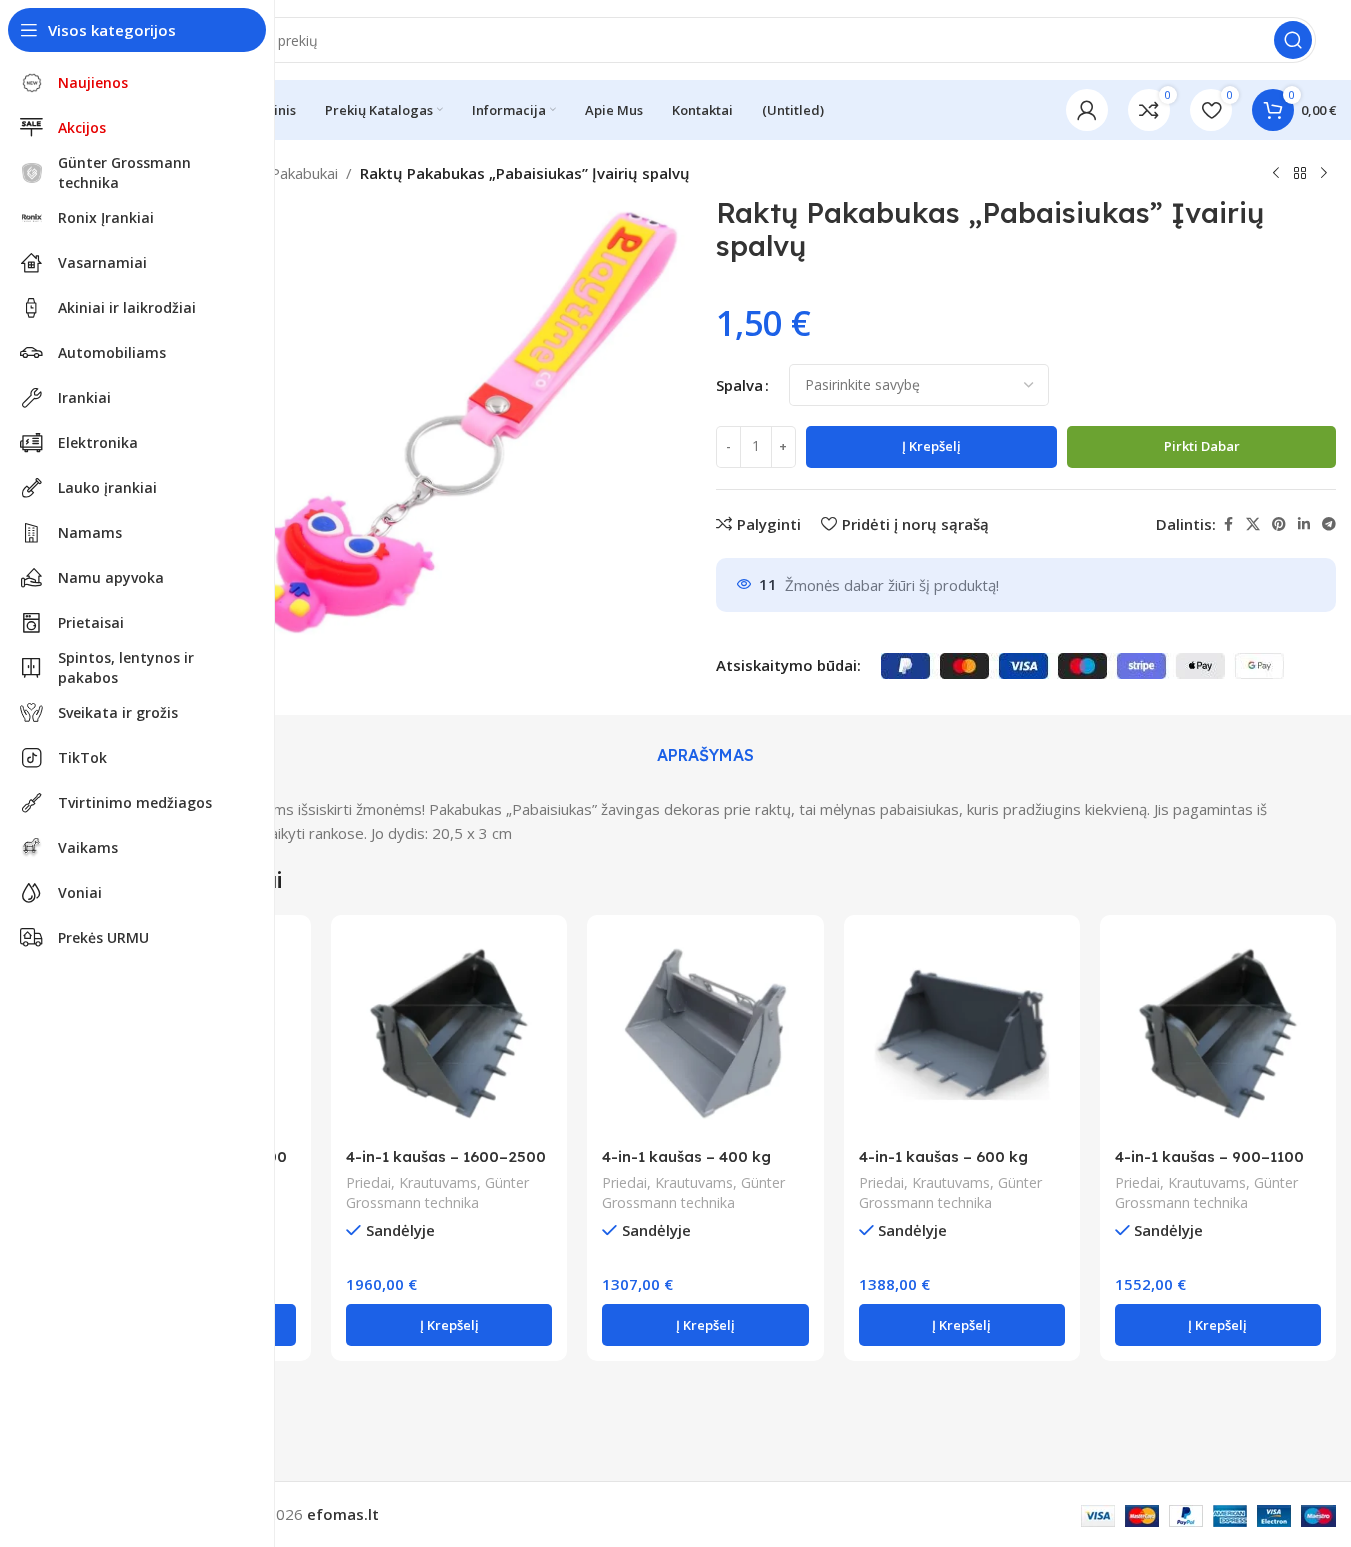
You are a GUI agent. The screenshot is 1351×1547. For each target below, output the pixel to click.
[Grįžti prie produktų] (1300, 174)
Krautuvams (438, 1182)
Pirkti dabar (1202, 446)
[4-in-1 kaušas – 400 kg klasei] (705, 1033)
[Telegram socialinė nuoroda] (1329, 524)
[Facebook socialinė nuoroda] (1228, 524)
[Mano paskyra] (1087, 110)
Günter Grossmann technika (437, 1192)
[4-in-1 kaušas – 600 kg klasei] (962, 1033)
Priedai (368, 1182)
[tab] (705, 756)
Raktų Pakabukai (282, 173)
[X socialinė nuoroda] (1253, 524)
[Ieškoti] (1293, 40)
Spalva (739, 385)
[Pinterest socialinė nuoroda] (1279, 524)
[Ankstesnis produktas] (1276, 174)
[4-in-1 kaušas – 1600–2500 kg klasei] (449, 1033)
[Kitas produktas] (1324, 174)
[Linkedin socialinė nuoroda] (1304, 524)
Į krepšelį (931, 446)
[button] (449, 1325)
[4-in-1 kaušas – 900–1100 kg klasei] (1218, 1033)
